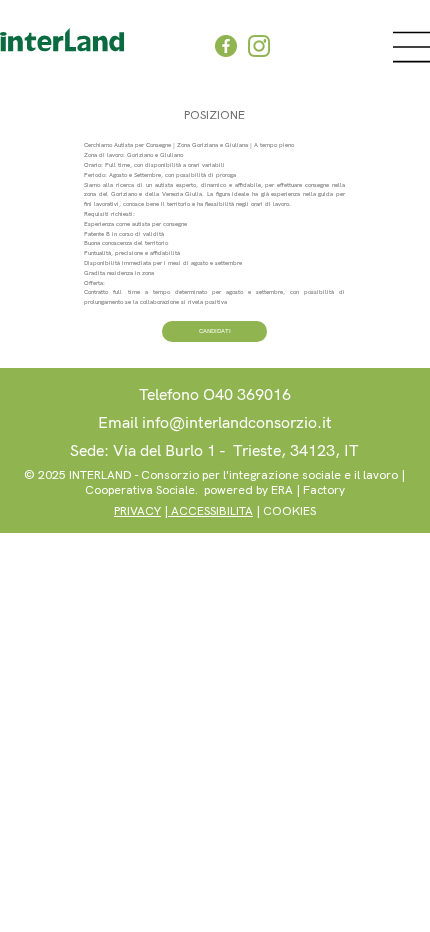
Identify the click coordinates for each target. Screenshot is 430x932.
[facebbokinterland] (226, 46)
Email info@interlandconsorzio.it (215, 423)
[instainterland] (259, 46)
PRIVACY (137, 511)
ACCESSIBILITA (210, 511)
